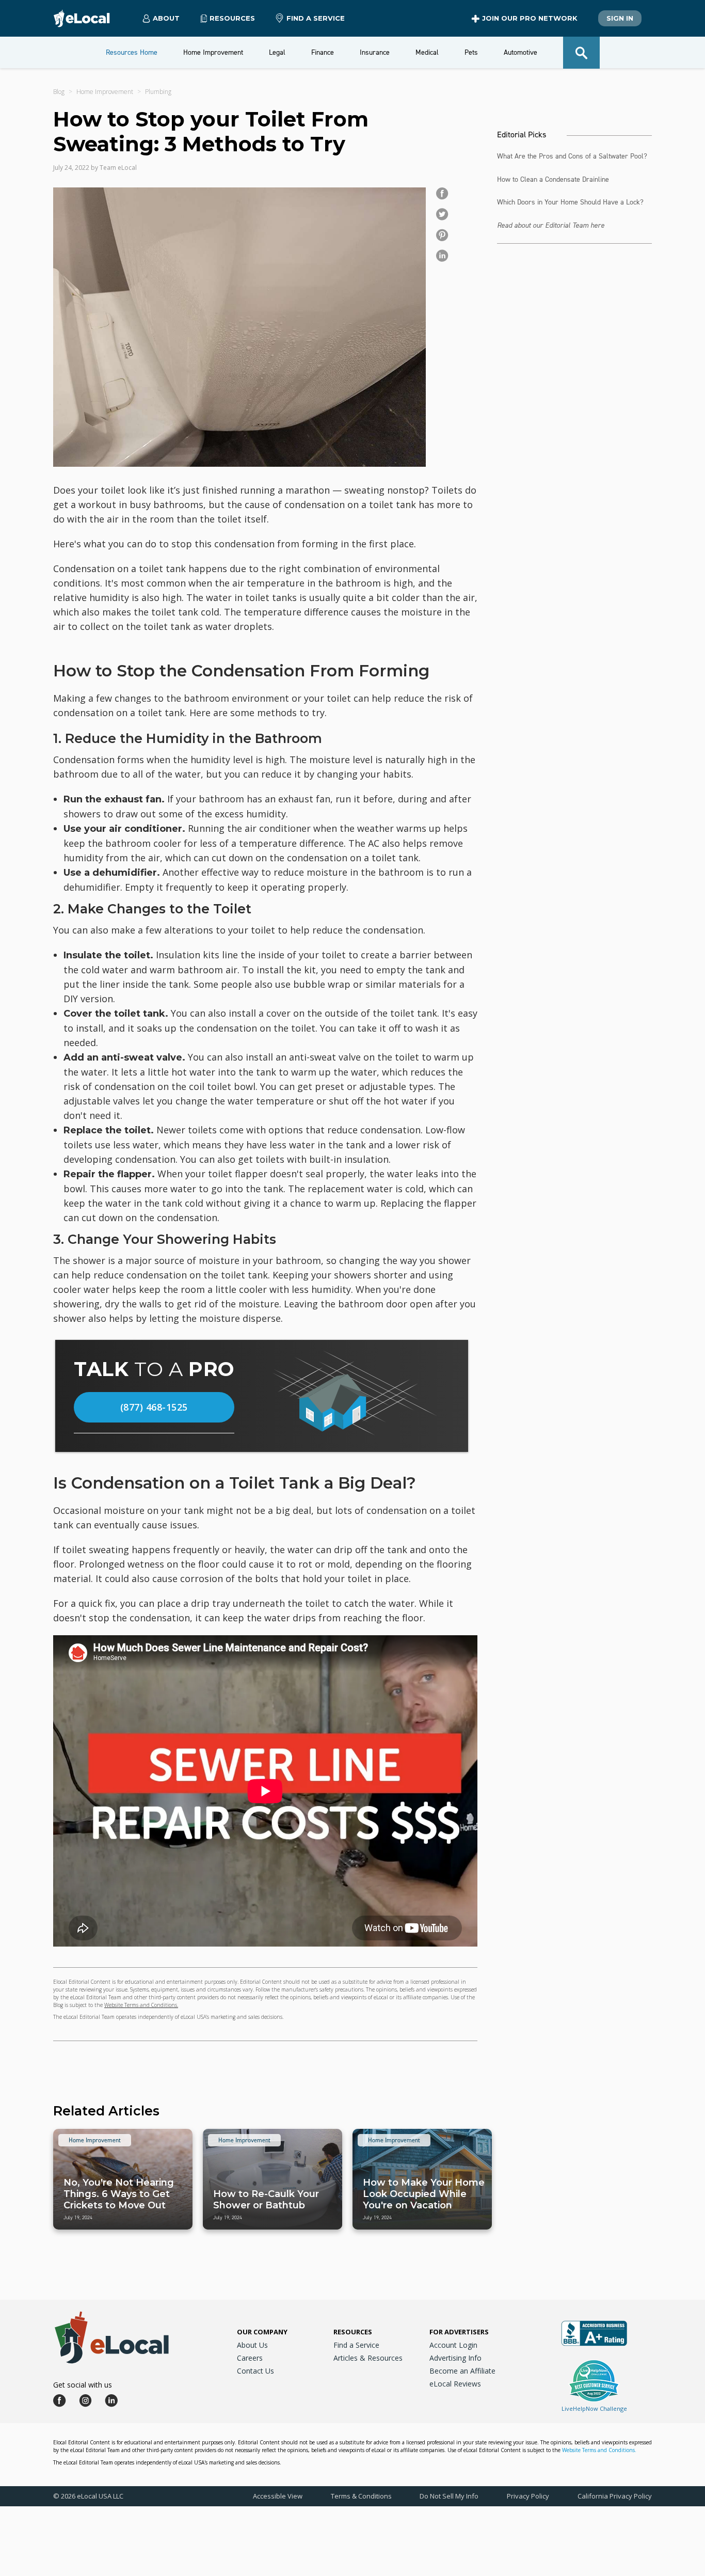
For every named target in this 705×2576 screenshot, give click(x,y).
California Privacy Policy (615, 2496)
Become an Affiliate (462, 2371)
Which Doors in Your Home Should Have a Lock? (570, 202)
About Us (252, 2345)
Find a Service (316, 18)
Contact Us (255, 2371)
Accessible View (278, 2496)
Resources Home (132, 52)
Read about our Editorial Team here (551, 225)
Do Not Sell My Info (449, 2496)
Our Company (262, 2332)
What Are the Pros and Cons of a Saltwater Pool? (572, 156)
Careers (250, 2358)
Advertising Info (455, 2358)
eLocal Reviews (455, 2384)
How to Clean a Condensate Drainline (553, 179)
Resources (353, 2332)
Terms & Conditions (361, 2496)
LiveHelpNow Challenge (594, 2408)
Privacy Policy (528, 2496)
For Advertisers (459, 2332)
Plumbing (158, 92)
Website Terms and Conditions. (141, 2005)
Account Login (453, 2345)
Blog (59, 92)
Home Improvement (105, 92)
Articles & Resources (368, 2358)
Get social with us (83, 2385)
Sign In (620, 18)
